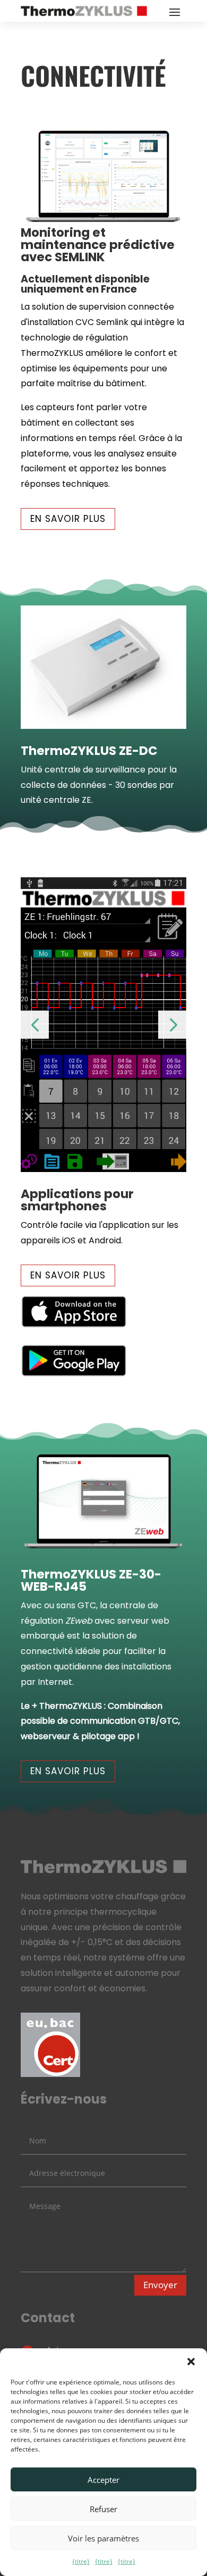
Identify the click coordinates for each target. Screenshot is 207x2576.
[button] (191, 2362)
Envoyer (160, 2285)
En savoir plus (68, 519)
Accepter (103, 2480)
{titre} (81, 2561)
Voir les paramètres (103, 2538)
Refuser (103, 2509)
